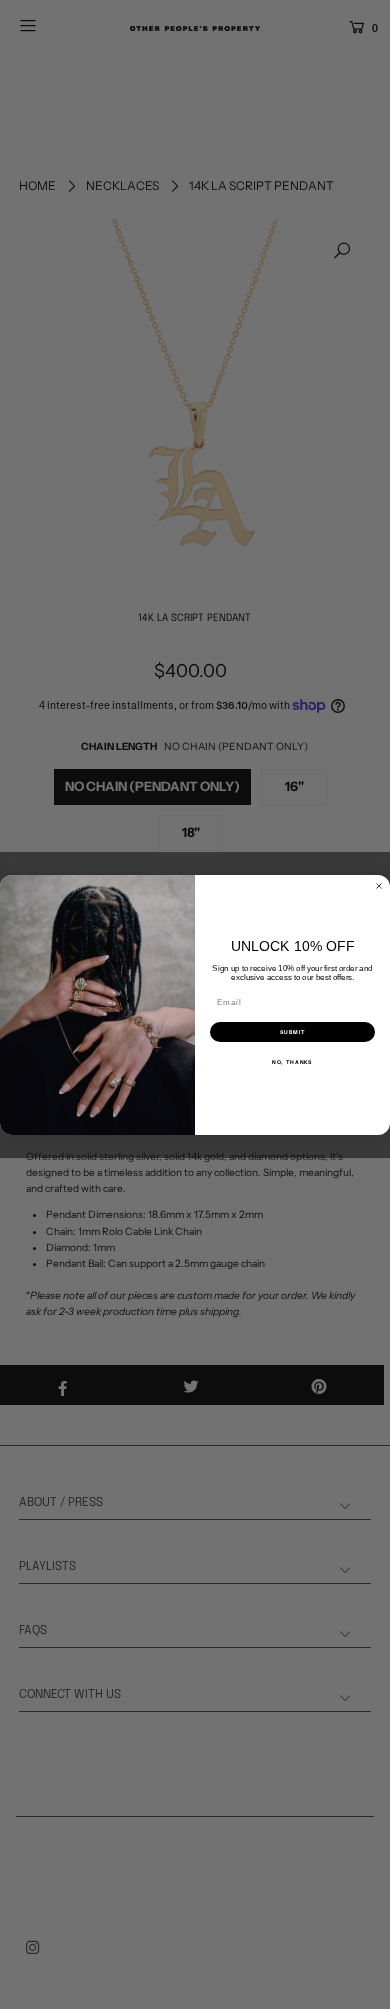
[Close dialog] (379, 886)
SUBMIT (293, 1031)
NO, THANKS (292, 1061)
